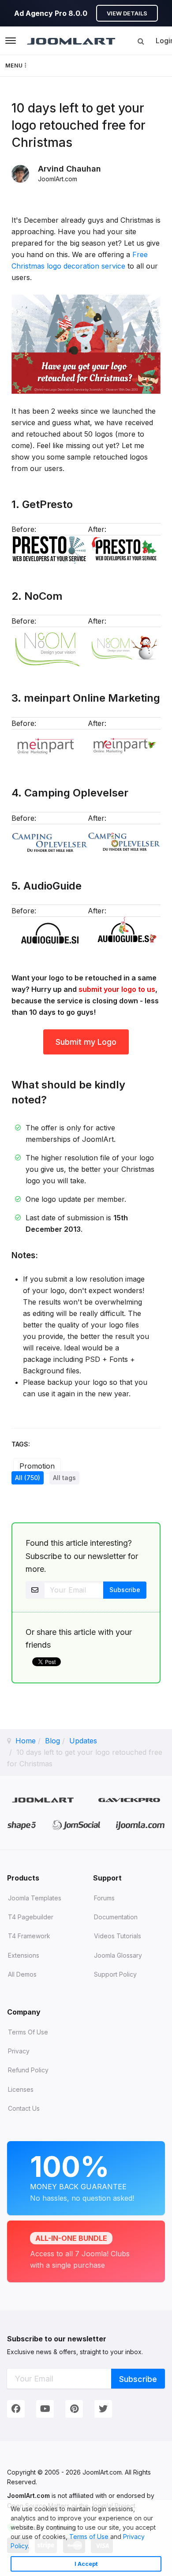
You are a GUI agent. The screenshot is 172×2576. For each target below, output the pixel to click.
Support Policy (115, 1974)
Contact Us (24, 2108)
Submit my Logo (86, 1042)
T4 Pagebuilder (31, 1917)
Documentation (116, 1917)
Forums (104, 1898)
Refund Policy (28, 2070)
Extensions (24, 1955)
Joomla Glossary (118, 1955)
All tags (64, 1478)
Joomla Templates (35, 1898)
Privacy (19, 2051)
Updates (83, 1741)
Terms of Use (89, 2537)
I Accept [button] (86, 2564)
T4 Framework (29, 1936)
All (28, 1478)
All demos (22, 1974)
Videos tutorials (118, 1936)
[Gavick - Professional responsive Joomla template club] (129, 1800)
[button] (32, 2547)
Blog (52, 1741)
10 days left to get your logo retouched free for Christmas (79, 125)
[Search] (141, 41)
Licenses (21, 2089)
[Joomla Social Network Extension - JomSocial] (76, 1825)
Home (26, 1741)
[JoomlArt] (71, 41)
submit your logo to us (117, 989)
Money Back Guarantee (82, 2176)
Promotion (37, 1466)
